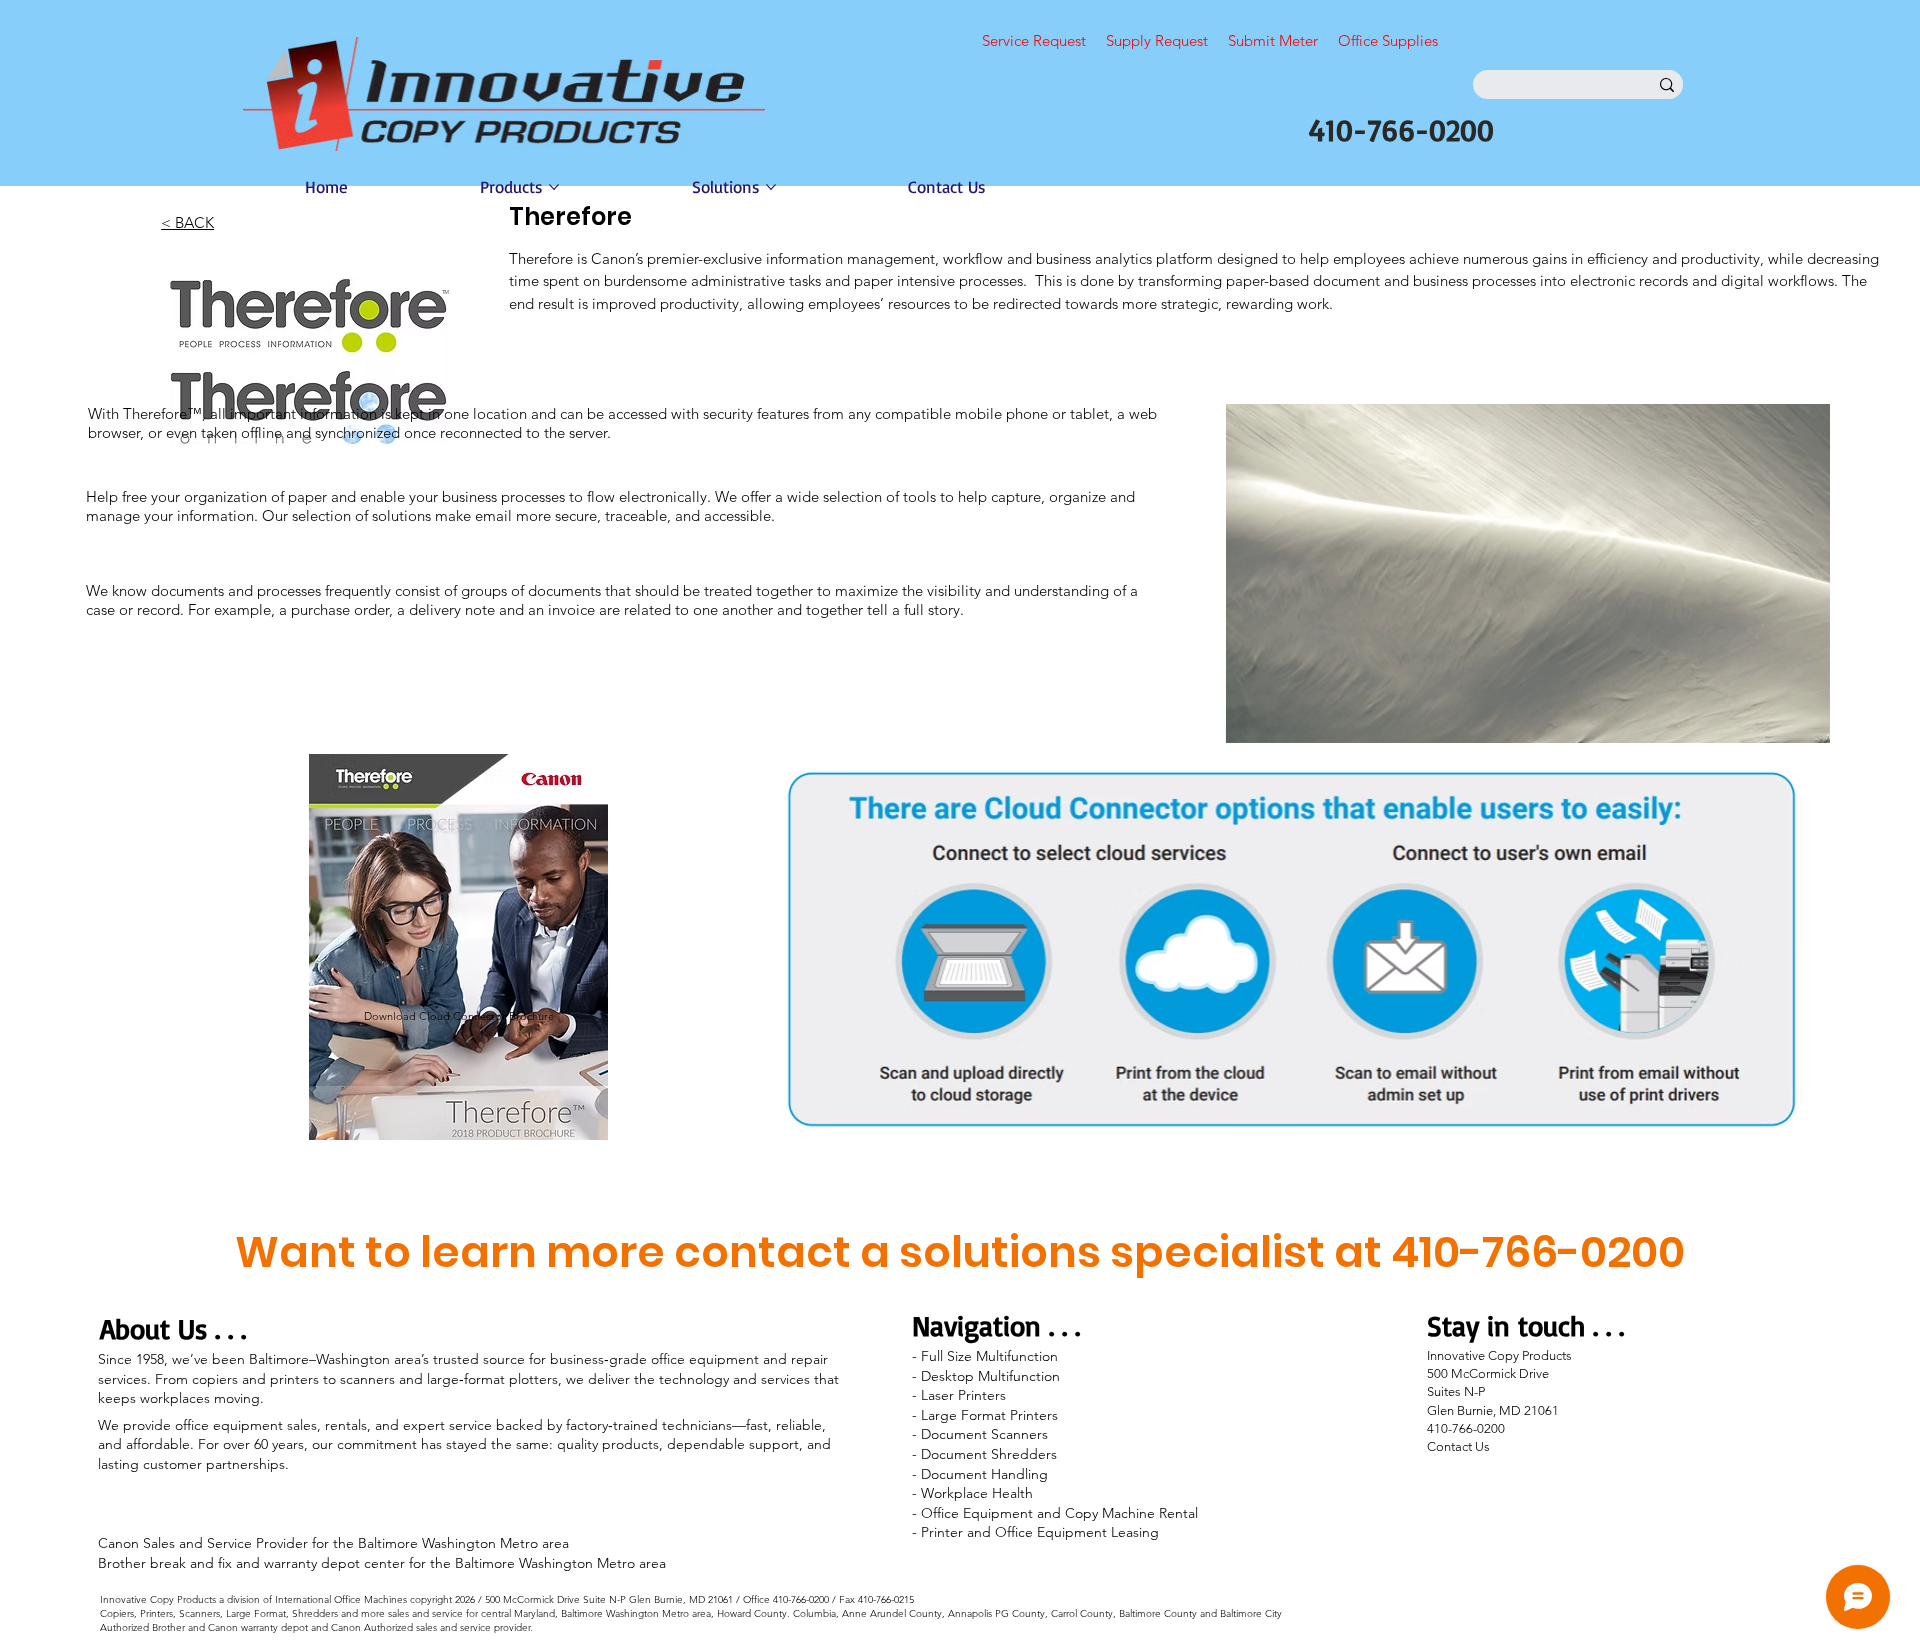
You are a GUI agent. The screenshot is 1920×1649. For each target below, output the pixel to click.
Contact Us (1458, 1446)
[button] (1795, 719)
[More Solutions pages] (771, 187)
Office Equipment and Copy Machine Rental (1061, 1513)
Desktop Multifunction (990, 1376)
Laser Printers (963, 1395)
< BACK (187, 222)
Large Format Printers (989, 1415)
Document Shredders (989, 1454)
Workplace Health (977, 1493)
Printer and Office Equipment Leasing (1040, 1532)
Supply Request (1157, 40)
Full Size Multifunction (989, 1356)
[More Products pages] (554, 187)
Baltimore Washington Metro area (463, 1543)
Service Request (1034, 40)
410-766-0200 (1401, 129)
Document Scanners (984, 1434)
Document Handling (984, 1474)
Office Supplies (1388, 40)
